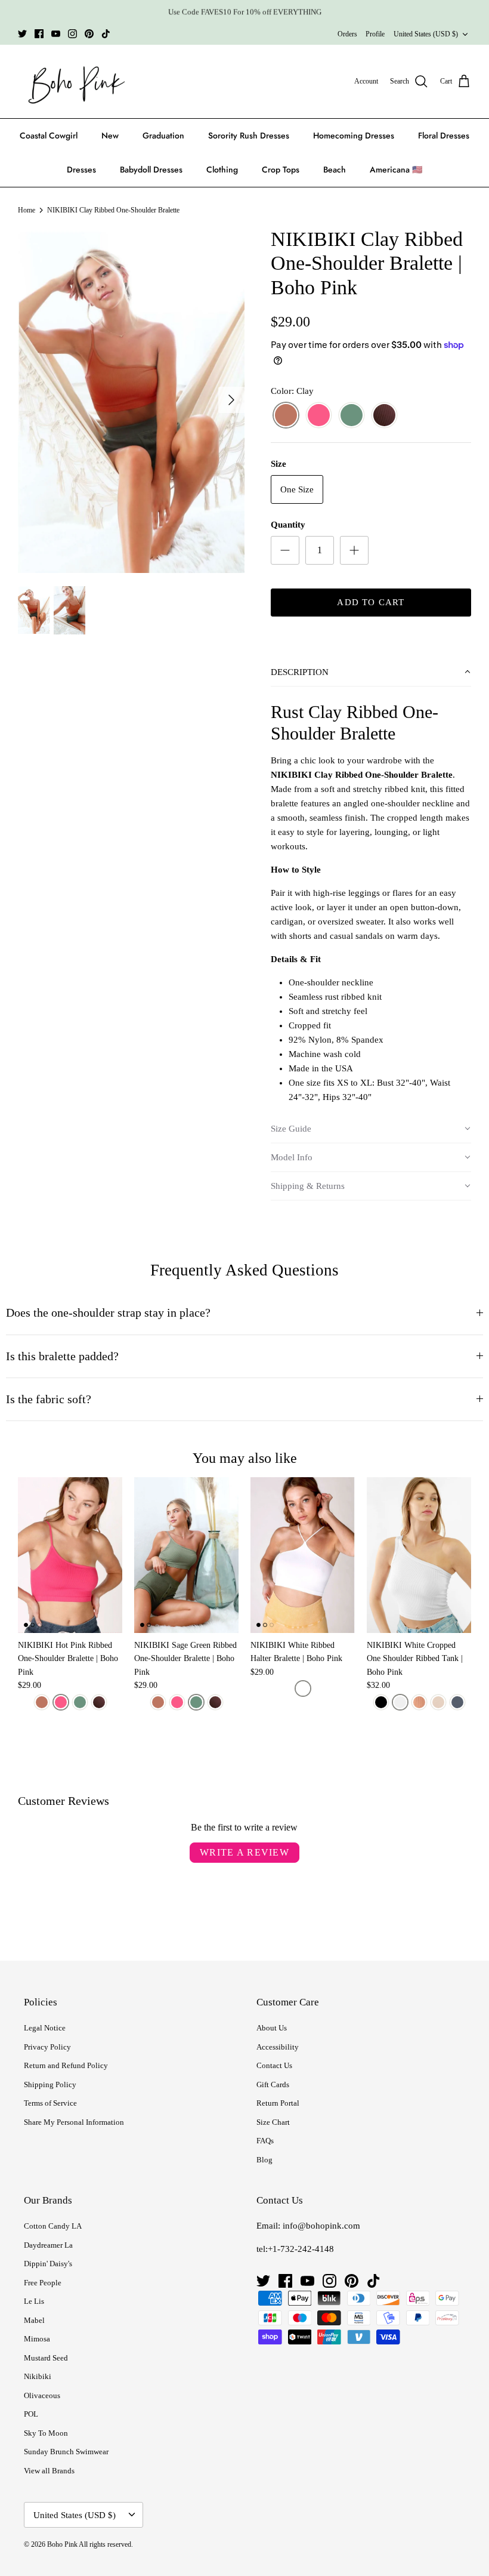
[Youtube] (56, 34)
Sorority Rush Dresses (249, 135)
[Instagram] (72, 34)
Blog (264, 2160)
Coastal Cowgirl (49, 135)
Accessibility (278, 2047)
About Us (272, 2028)
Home (27, 210)
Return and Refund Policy (66, 2065)
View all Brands (49, 2471)
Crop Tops (281, 170)
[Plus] (354, 550)
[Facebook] (39, 34)
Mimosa (37, 2339)
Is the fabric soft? (49, 1399)
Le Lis (34, 2301)
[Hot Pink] (319, 416)
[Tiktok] (106, 34)
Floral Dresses (444, 135)
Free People (43, 2283)
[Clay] (286, 416)
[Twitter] (22, 34)
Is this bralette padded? (62, 1356)
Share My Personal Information (74, 2122)
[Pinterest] (89, 34)
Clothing (222, 170)
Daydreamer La (48, 2245)
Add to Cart (371, 602)
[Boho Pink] (73, 82)
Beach (335, 170)
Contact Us (274, 2065)
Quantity (288, 525)
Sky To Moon (46, 2433)
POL (31, 2414)
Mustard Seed (46, 2358)
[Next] (231, 400)
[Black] (381, 1702)
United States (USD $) (426, 34)
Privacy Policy (47, 2047)
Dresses (81, 170)
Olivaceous (42, 2395)
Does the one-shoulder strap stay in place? (108, 1313)
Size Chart (273, 2122)
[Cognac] (419, 1702)
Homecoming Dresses (354, 135)
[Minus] (285, 550)
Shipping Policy (50, 2084)
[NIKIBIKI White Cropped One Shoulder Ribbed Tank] (419, 1555)
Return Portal (278, 2103)
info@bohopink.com (321, 2226)
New (110, 135)
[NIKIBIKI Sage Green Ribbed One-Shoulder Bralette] (186, 1555)
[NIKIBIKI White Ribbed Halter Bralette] (303, 1555)
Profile (375, 34)
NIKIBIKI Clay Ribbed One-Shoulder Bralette (113, 210)
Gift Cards (273, 2084)
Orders (347, 34)
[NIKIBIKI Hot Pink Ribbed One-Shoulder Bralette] (70, 1555)
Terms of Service (50, 2103)
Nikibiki (38, 2376)
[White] (303, 1688)
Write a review (244, 1852)
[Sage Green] (352, 416)
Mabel (34, 2320)
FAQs (265, 2141)
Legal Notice (45, 2028)
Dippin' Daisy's (48, 2264)
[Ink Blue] (457, 1702)
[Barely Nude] (438, 1702)
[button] (371, 673)
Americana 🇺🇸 (396, 170)
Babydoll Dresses (151, 170)
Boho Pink (62, 2544)
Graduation (163, 135)
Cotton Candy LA (53, 2226)
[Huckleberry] (384, 416)
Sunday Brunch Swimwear (66, 2452)
